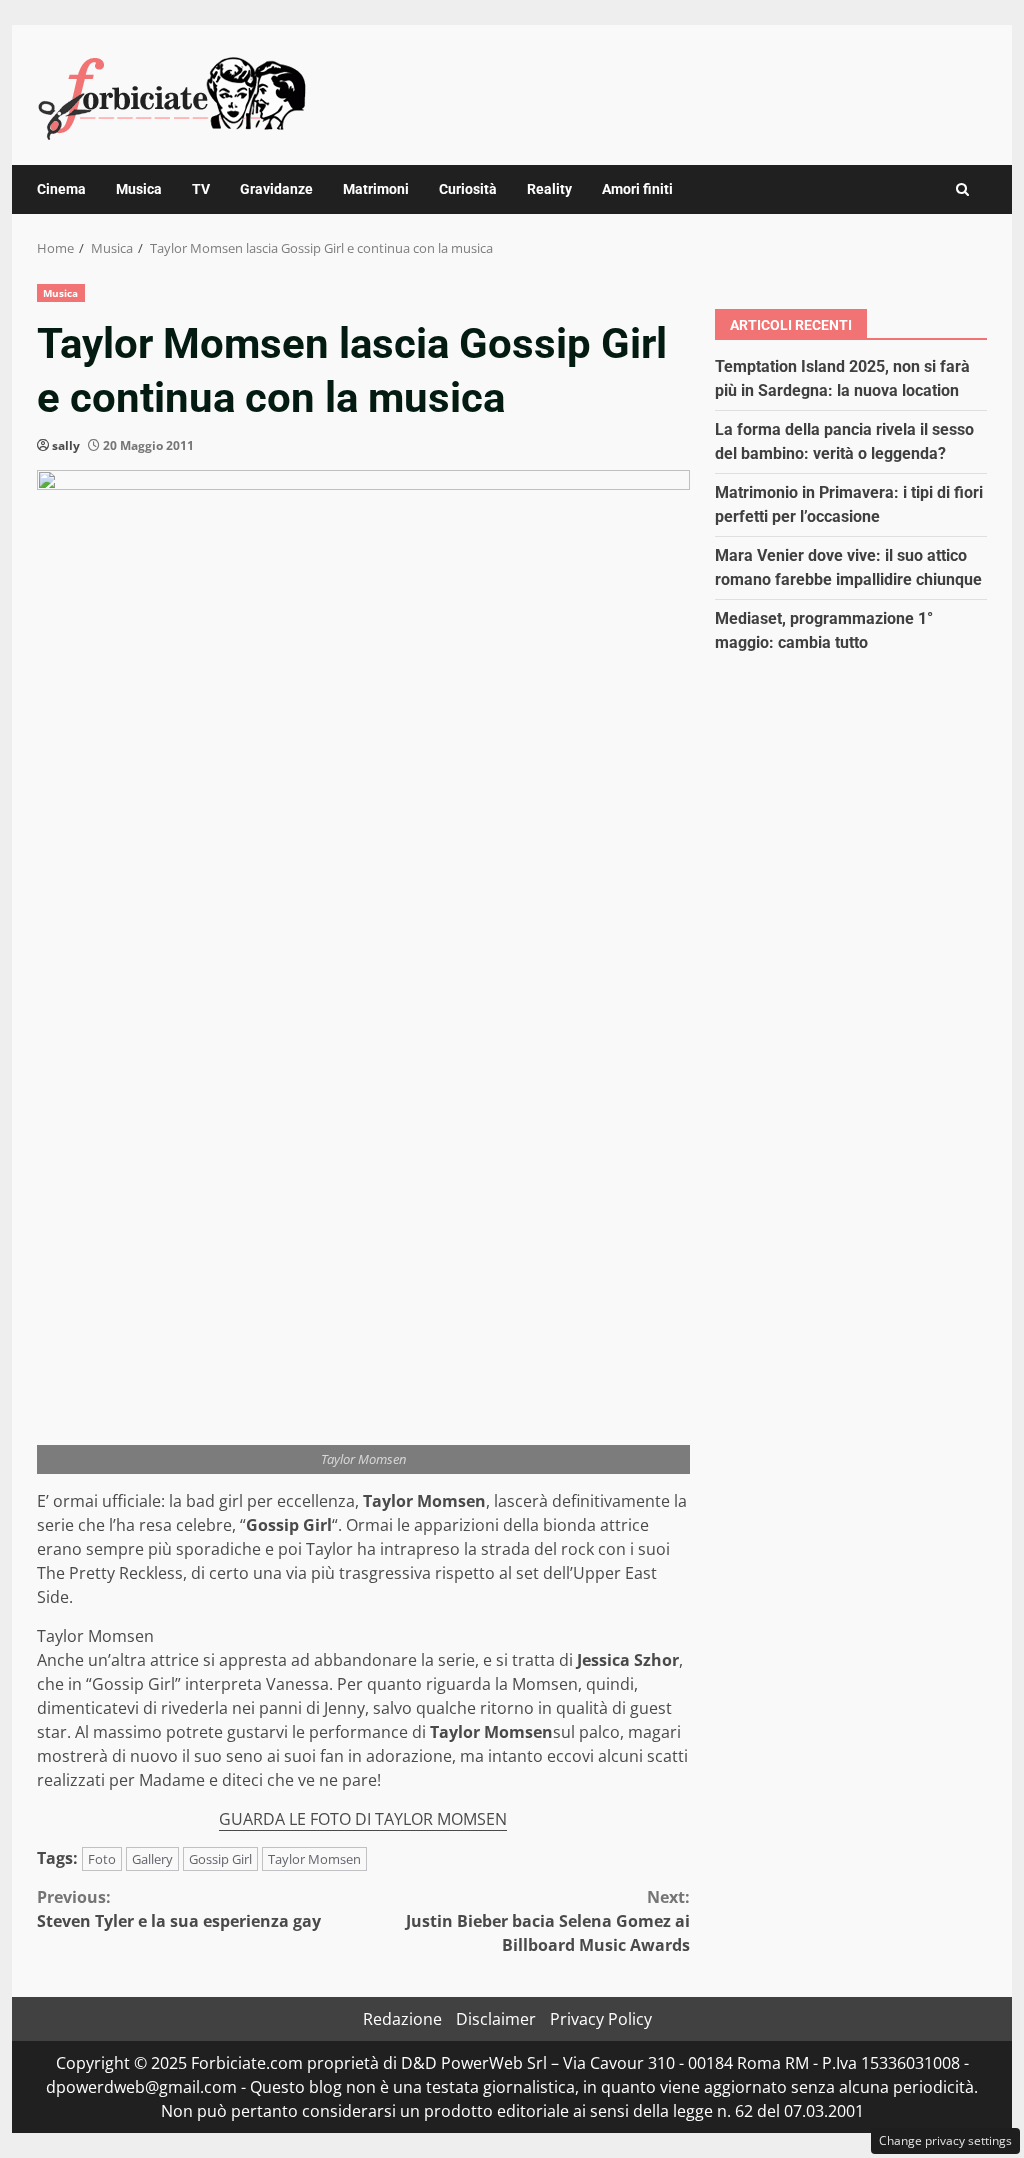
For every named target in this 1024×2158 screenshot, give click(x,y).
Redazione (402, 2019)
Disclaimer (496, 2019)
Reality (549, 189)
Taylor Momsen (314, 1859)
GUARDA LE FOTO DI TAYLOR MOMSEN (363, 1819)
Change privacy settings (945, 2140)
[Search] (962, 189)
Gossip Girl (220, 1859)
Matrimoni (376, 189)
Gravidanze (276, 189)
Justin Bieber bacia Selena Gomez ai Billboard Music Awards (547, 1921)
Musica (139, 189)
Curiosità (468, 189)
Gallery (152, 1859)
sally (66, 445)
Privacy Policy (601, 2019)
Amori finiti (637, 189)
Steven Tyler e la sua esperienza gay (179, 1909)
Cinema (61, 189)
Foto (102, 1859)
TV (201, 189)
